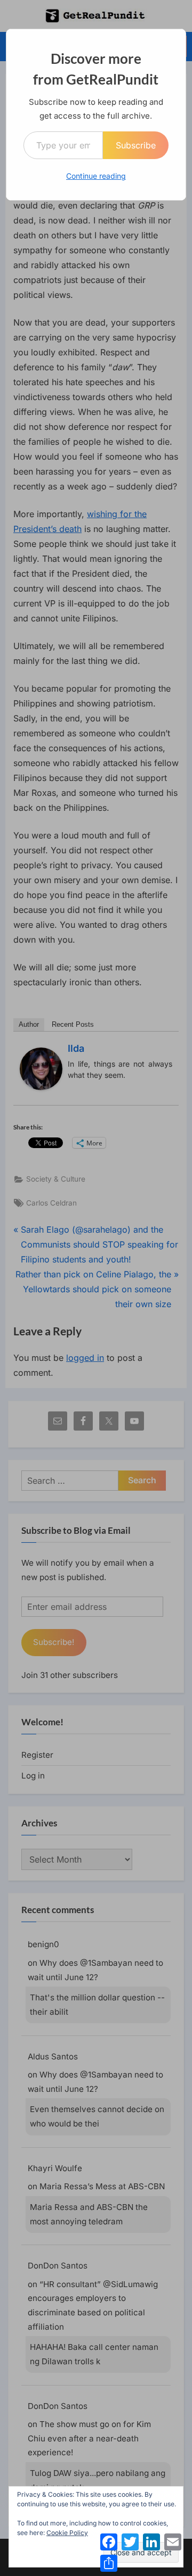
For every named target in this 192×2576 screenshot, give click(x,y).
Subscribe (136, 145)
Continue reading (96, 176)
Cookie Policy (67, 2533)
